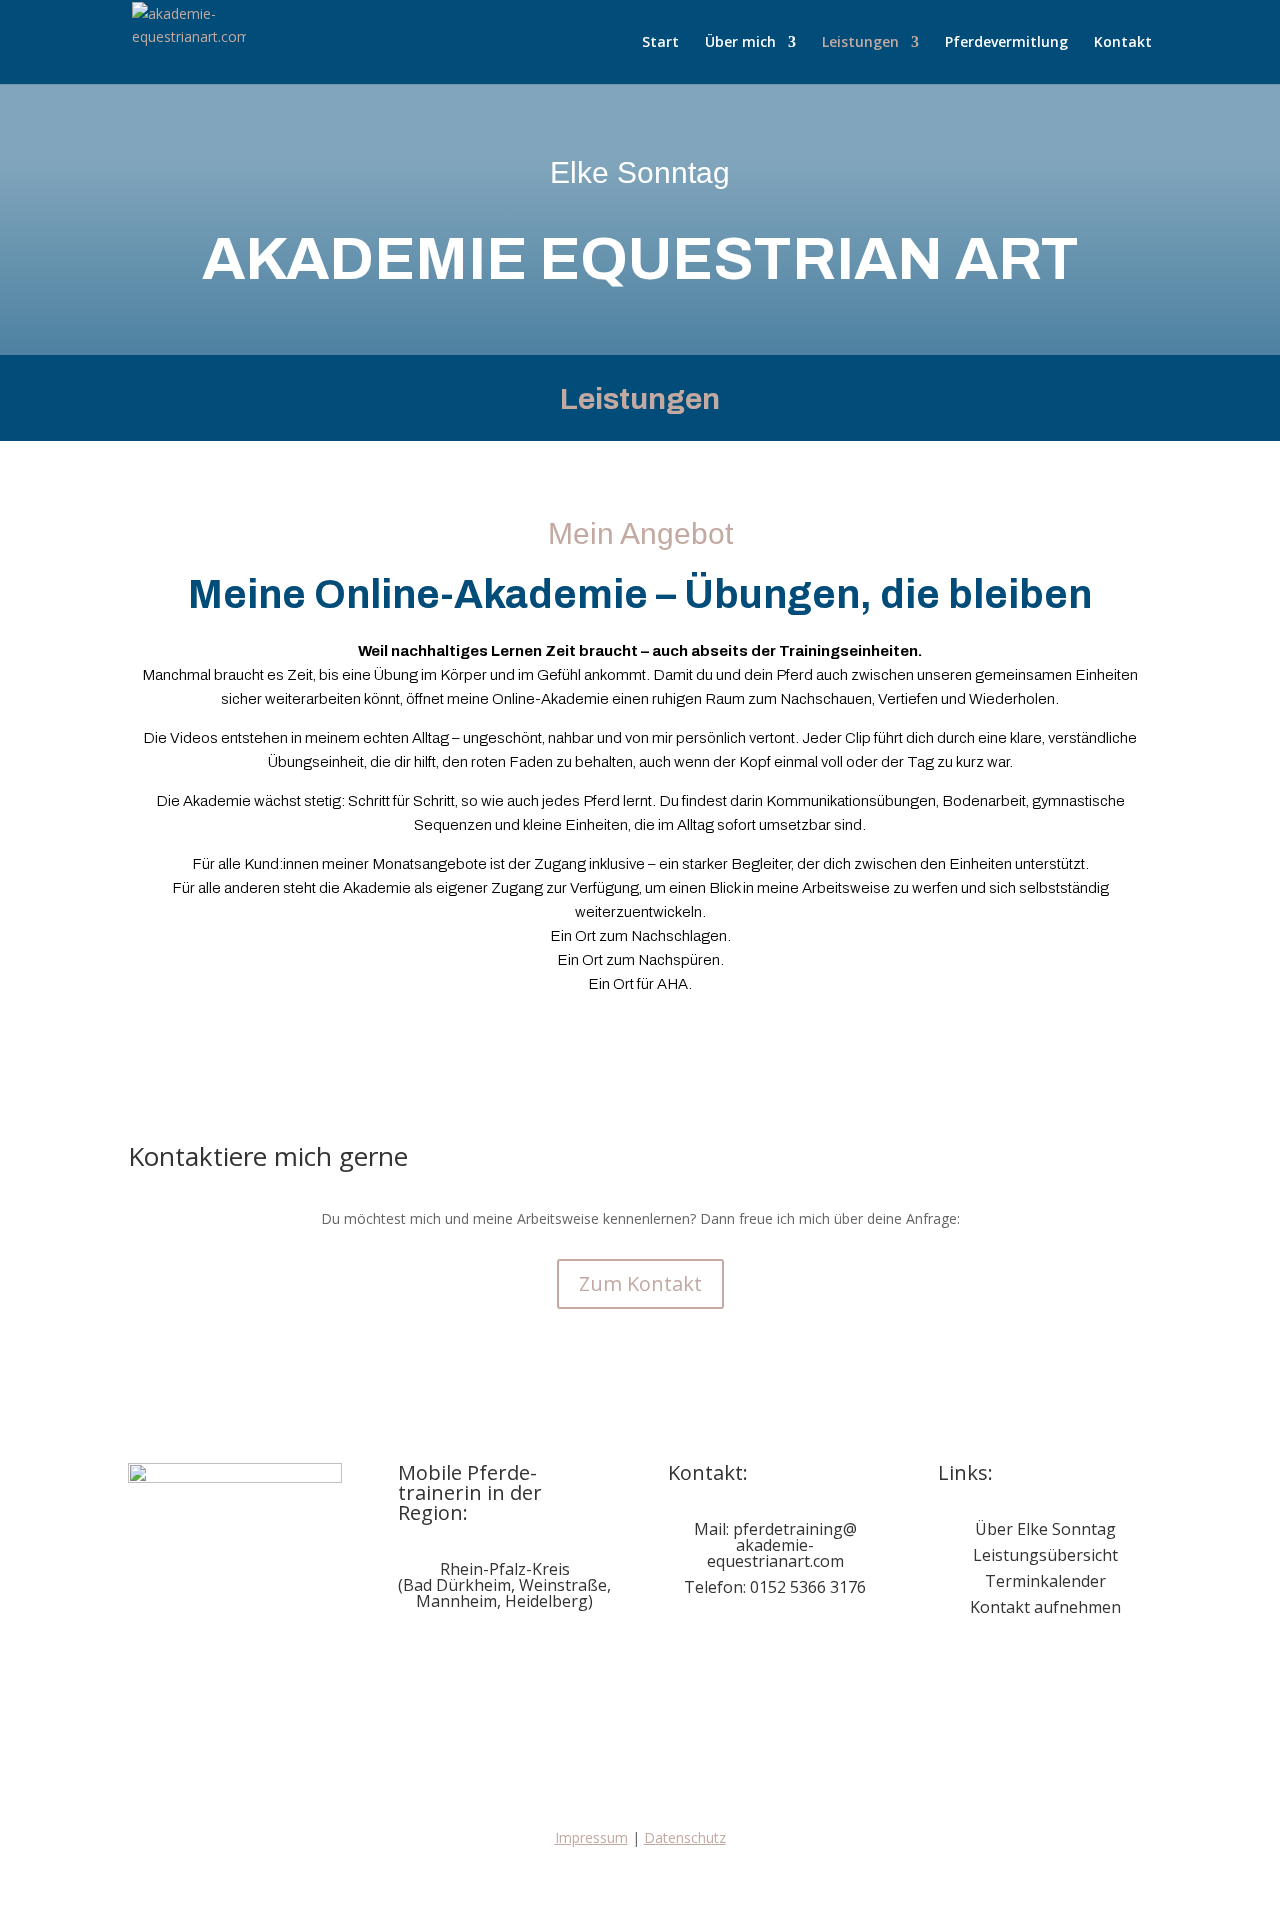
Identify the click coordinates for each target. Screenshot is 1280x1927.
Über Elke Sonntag (1045, 1529)
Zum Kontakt (640, 1283)
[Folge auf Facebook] (684, 1649)
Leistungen (860, 43)
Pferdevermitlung (1006, 43)
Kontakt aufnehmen (1045, 1607)
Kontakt (1123, 43)
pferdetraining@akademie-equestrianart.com (782, 1545)
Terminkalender (1045, 1581)
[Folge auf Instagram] (724, 1649)
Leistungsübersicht (1045, 1555)
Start (660, 43)
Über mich (740, 43)
